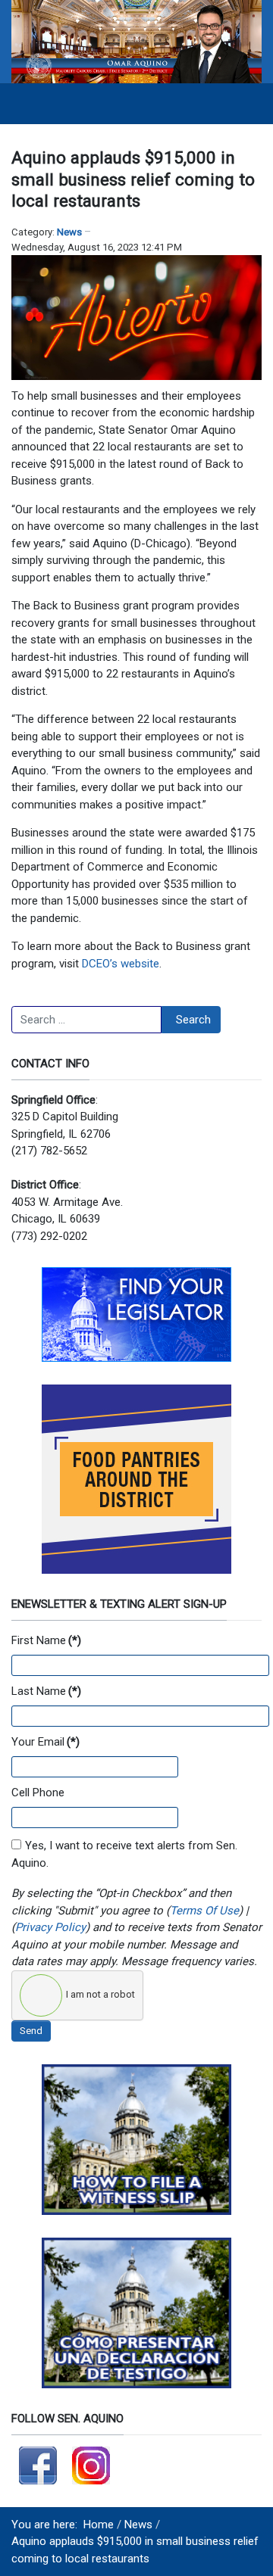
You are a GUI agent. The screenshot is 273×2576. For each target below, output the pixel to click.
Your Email (45, 1742)
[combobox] (86, 1020)
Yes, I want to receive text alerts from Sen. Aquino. (124, 1854)
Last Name (46, 1691)
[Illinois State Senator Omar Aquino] (136, 41)
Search (193, 1020)
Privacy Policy (50, 1927)
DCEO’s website (121, 964)
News (69, 232)
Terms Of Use (204, 1911)
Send (31, 2031)
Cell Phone (38, 1793)
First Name (46, 1640)
